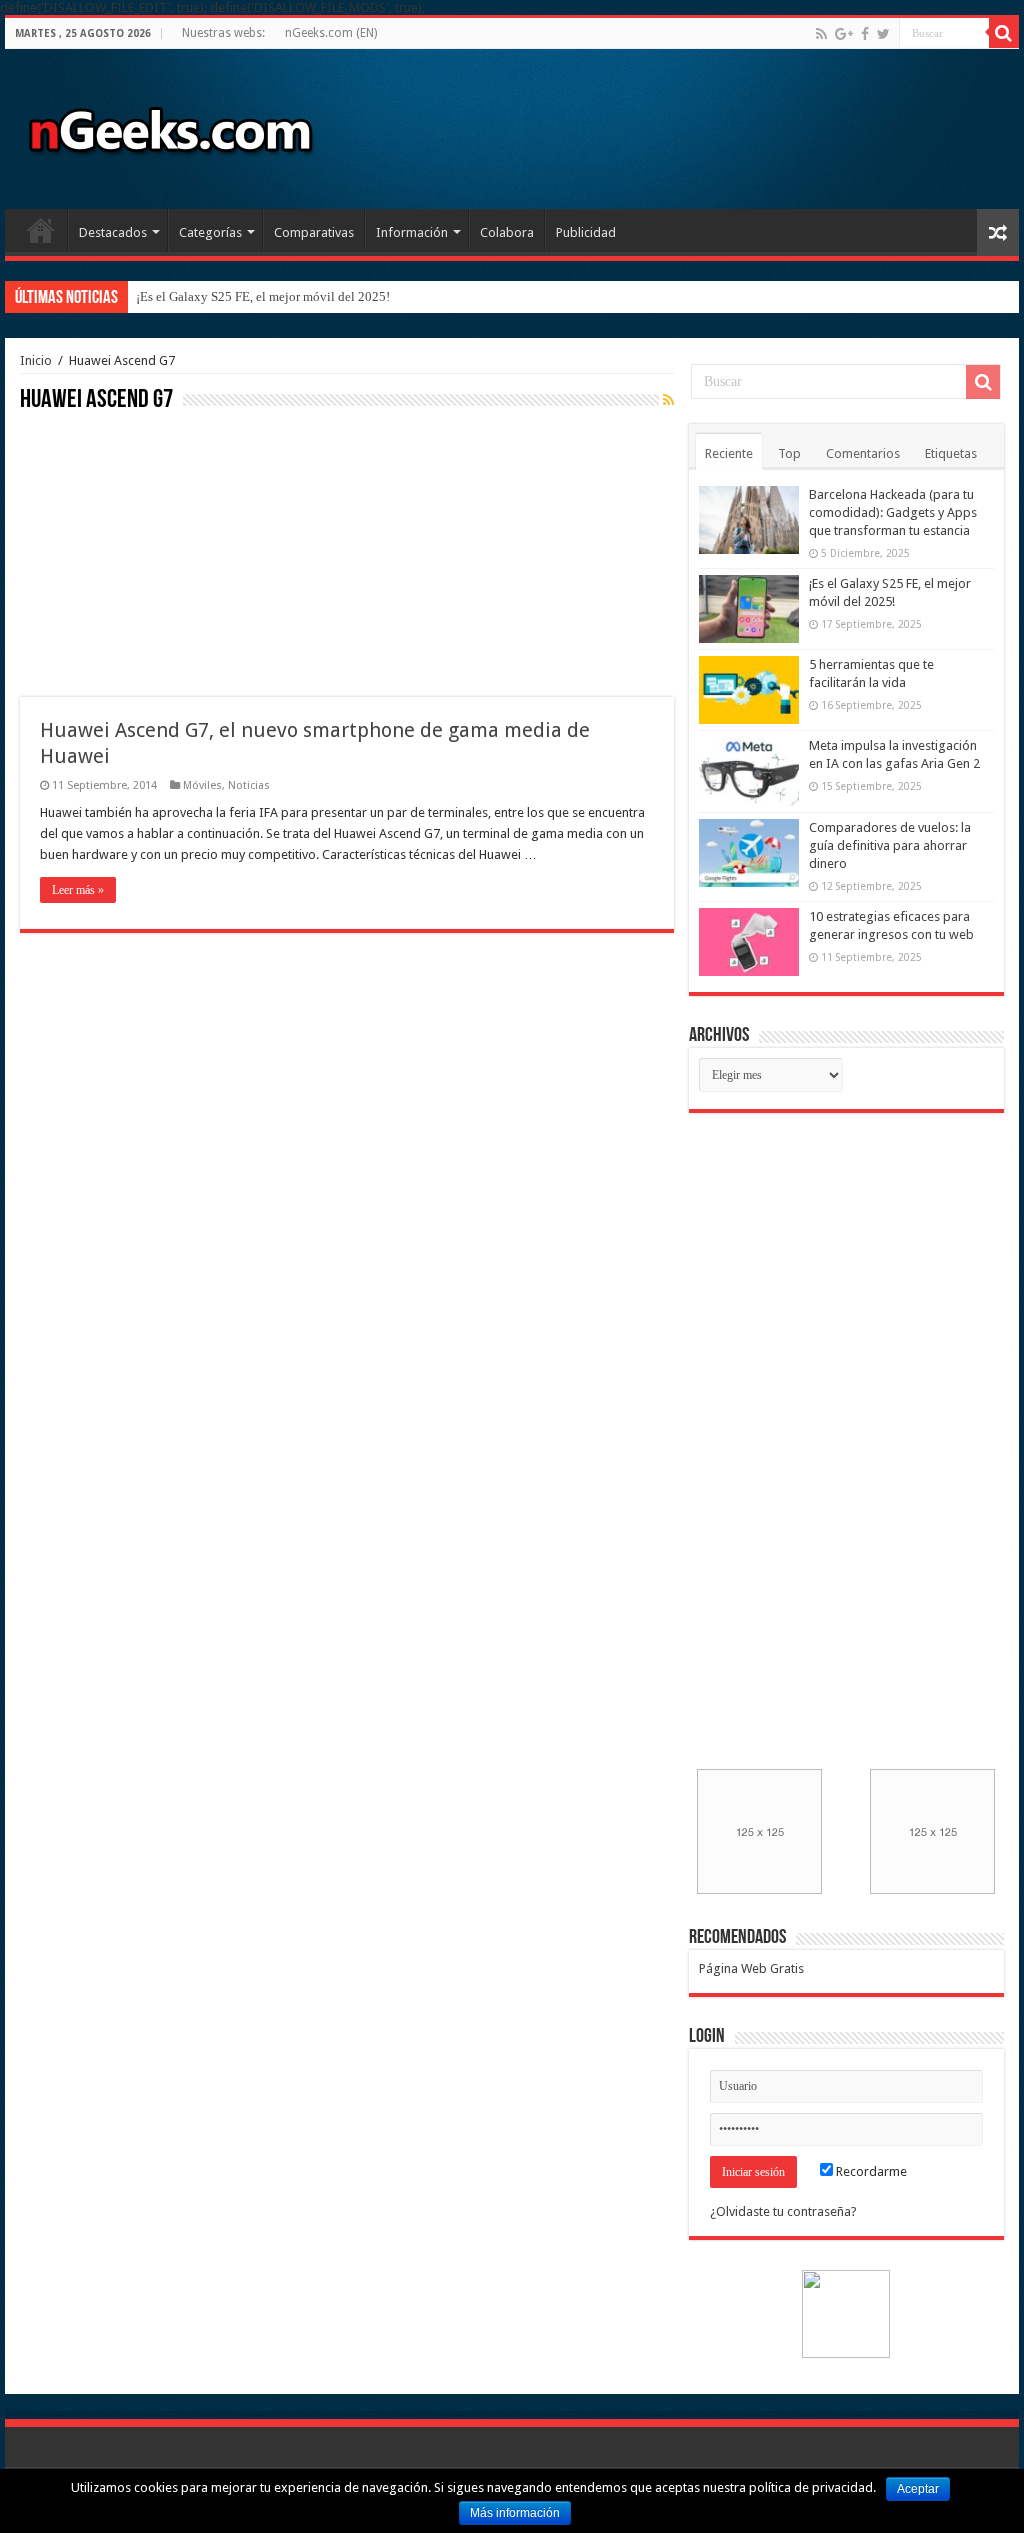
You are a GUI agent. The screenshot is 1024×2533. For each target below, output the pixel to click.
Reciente (729, 453)
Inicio (41, 230)
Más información (515, 2513)
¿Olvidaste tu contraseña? (783, 2211)
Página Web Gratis (751, 1968)
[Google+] (844, 34)
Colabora (507, 232)
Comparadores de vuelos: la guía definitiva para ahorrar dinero (890, 845)
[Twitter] (883, 34)
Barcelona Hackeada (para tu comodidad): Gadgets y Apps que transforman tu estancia (893, 512)
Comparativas (314, 232)
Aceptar (918, 2489)
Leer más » (78, 890)
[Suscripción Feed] (668, 400)
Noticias (249, 785)
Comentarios (863, 453)
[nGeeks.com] (170, 125)
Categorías (210, 232)
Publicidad (586, 232)
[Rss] (821, 34)
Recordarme (870, 2171)
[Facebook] (865, 34)
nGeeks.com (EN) (331, 33)
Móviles (202, 785)
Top (789, 453)
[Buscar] (1004, 33)
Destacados (113, 232)
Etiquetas (951, 453)
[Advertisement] (170, 552)
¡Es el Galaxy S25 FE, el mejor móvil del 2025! (263, 296)
